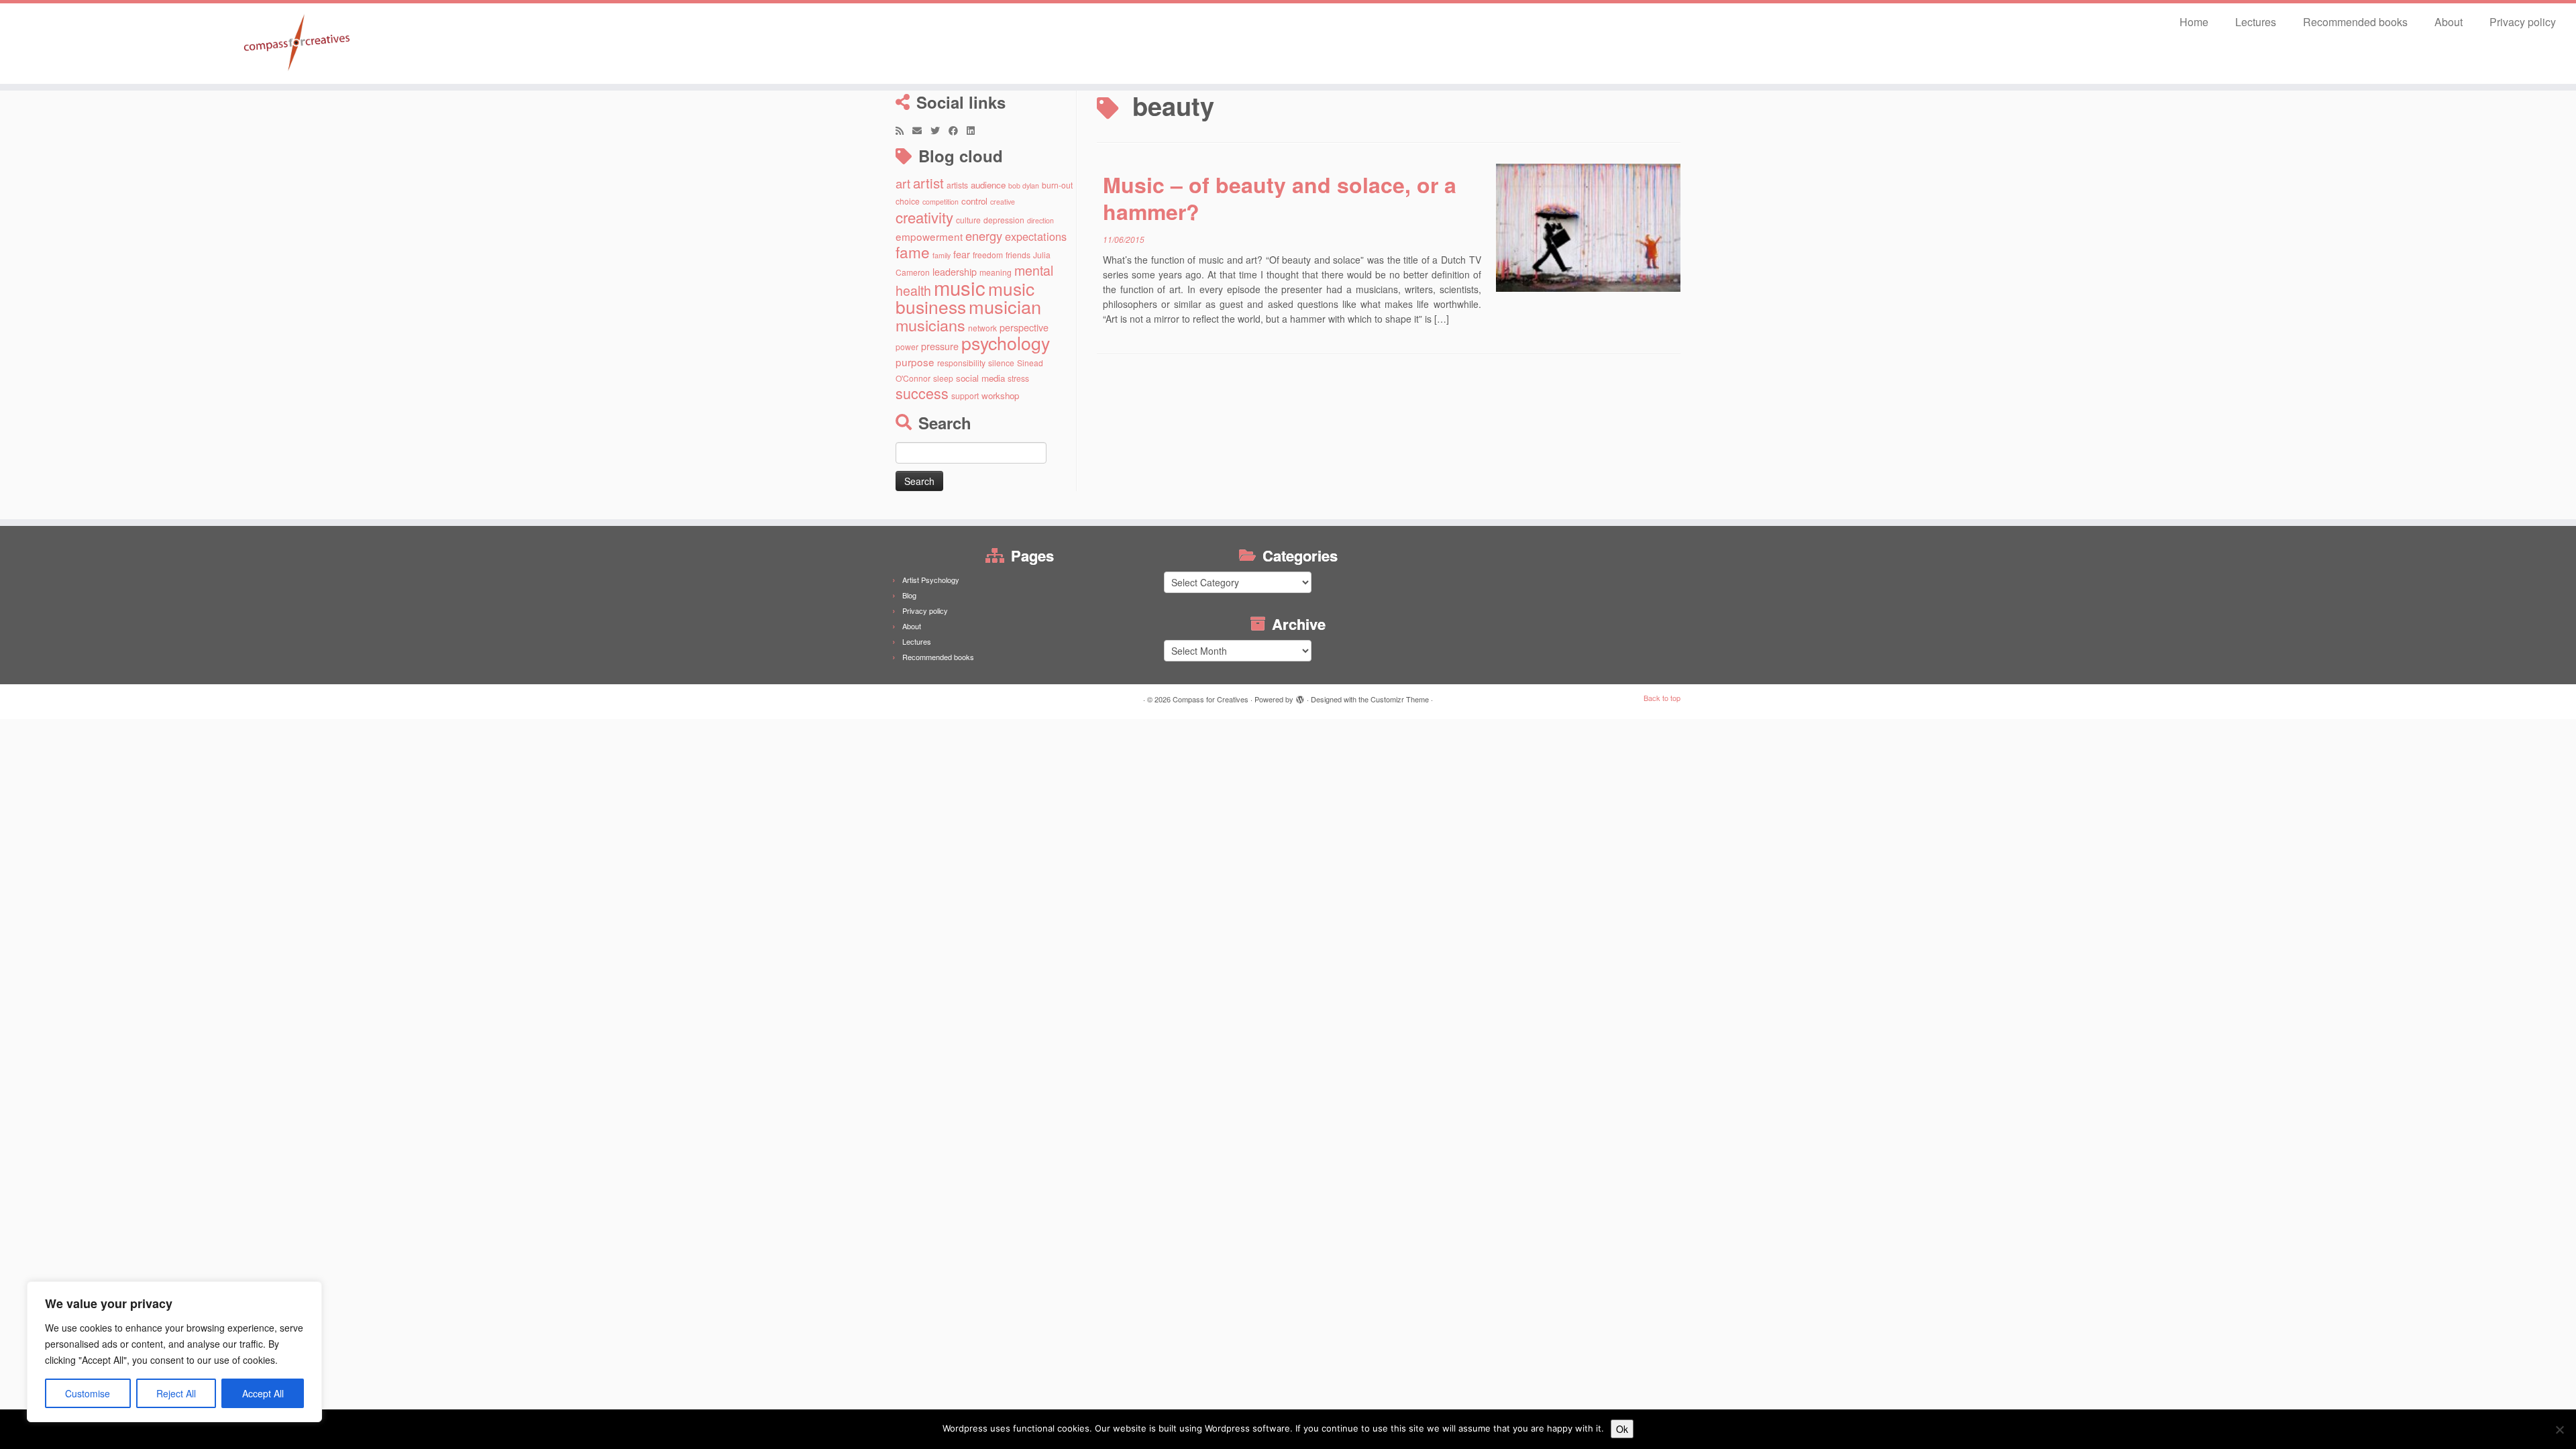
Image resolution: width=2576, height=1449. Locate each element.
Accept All (263, 1393)
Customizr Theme (1400, 699)
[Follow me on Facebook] (958, 130)
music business (965, 297)
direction (1040, 220)
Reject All (176, 1393)
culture (968, 220)
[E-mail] (921, 130)
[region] (174, 1352)
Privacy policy (2523, 22)
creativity (924, 217)
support (965, 395)
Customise (88, 1393)
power (907, 346)
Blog (909, 595)
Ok (1622, 1429)
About (2449, 22)
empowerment (929, 236)
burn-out (1057, 185)
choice (908, 201)
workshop (1000, 395)
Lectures (2256, 22)
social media (980, 378)
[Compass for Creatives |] (297, 44)
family (942, 255)
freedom (988, 255)
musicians (930, 325)
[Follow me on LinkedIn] (975, 130)
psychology (1006, 342)
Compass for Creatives (1211, 699)
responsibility (961, 363)
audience (988, 185)
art (903, 183)
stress (1018, 378)
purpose (915, 362)
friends (1018, 255)
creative (1003, 202)
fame (913, 252)
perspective (1024, 327)
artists (957, 185)
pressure (940, 346)
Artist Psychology (931, 580)
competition (941, 202)
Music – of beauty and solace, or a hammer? (1280, 198)
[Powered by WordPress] (1300, 696)
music (960, 287)
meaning (996, 272)
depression (1004, 220)
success (922, 393)
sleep (943, 378)
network (982, 328)
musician (1005, 306)
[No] (2559, 1430)
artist (928, 182)
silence (1001, 363)
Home (2194, 22)
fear (962, 254)
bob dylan (1024, 185)
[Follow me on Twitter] (940, 130)
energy (984, 235)
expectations (1036, 236)
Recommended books (2355, 22)
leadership (955, 271)
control (974, 201)
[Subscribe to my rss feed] (904, 130)
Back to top (1662, 698)
